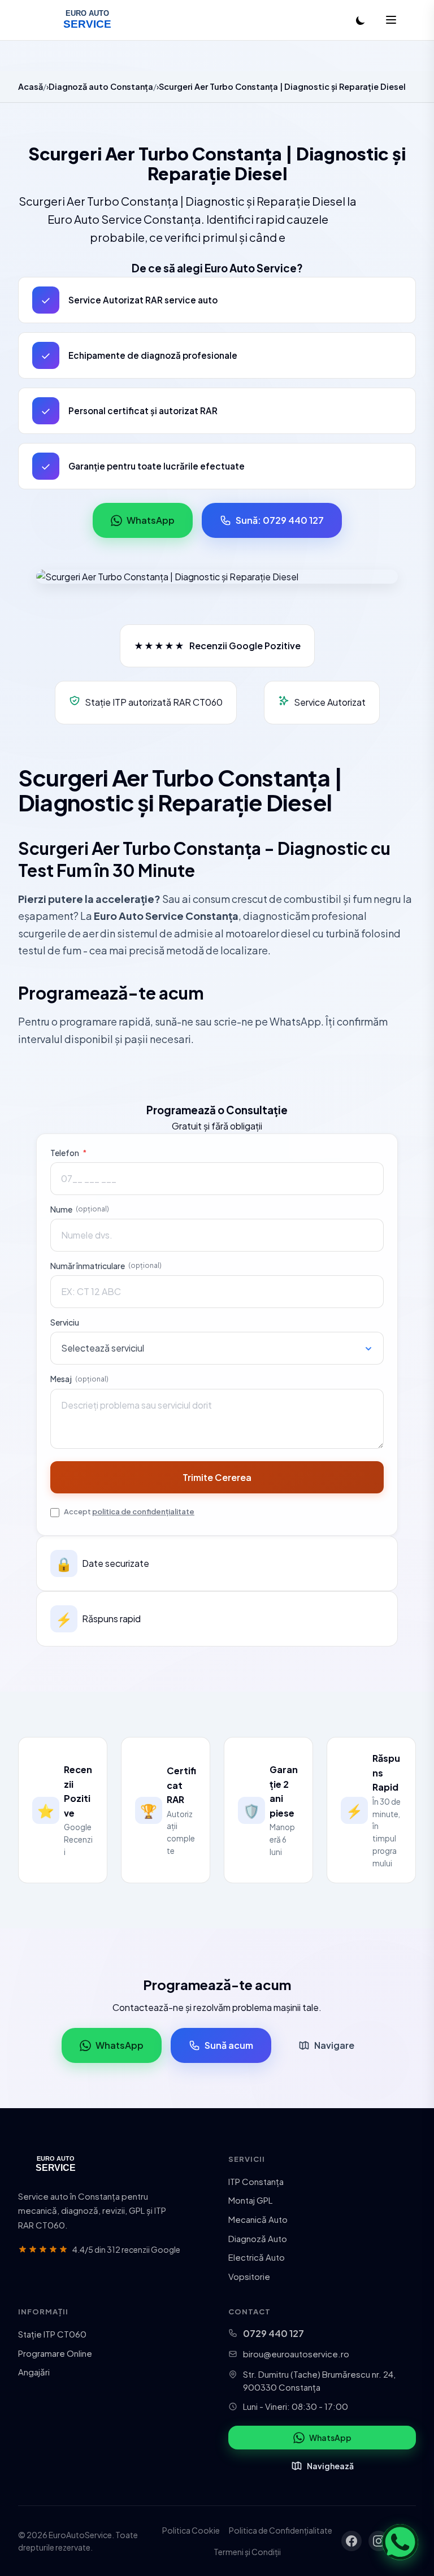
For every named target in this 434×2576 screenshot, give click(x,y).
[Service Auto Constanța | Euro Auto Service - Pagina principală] (87, 20)
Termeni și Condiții (247, 2552)
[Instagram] (379, 2541)
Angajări (34, 2372)
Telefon (68, 1153)
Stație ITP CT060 (52, 2334)
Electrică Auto (257, 2257)
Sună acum (229, 2045)
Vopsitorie (249, 2276)
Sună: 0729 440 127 (280, 520)
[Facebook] (351, 2541)
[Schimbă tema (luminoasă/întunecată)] (361, 20)
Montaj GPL (250, 2200)
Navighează (330, 2466)
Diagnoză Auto (258, 2238)
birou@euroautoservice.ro (296, 2354)
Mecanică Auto (258, 2219)
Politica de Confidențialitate (281, 2530)
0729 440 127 (274, 2333)
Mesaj (79, 1379)
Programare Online (55, 2353)
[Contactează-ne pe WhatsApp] (400, 2542)
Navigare (334, 2045)
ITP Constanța (256, 2181)
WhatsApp (151, 520)
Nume (80, 1209)
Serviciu (65, 1322)
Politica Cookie (191, 2530)
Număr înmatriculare (106, 1266)
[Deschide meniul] (391, 21)
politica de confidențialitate (143, 1511)
